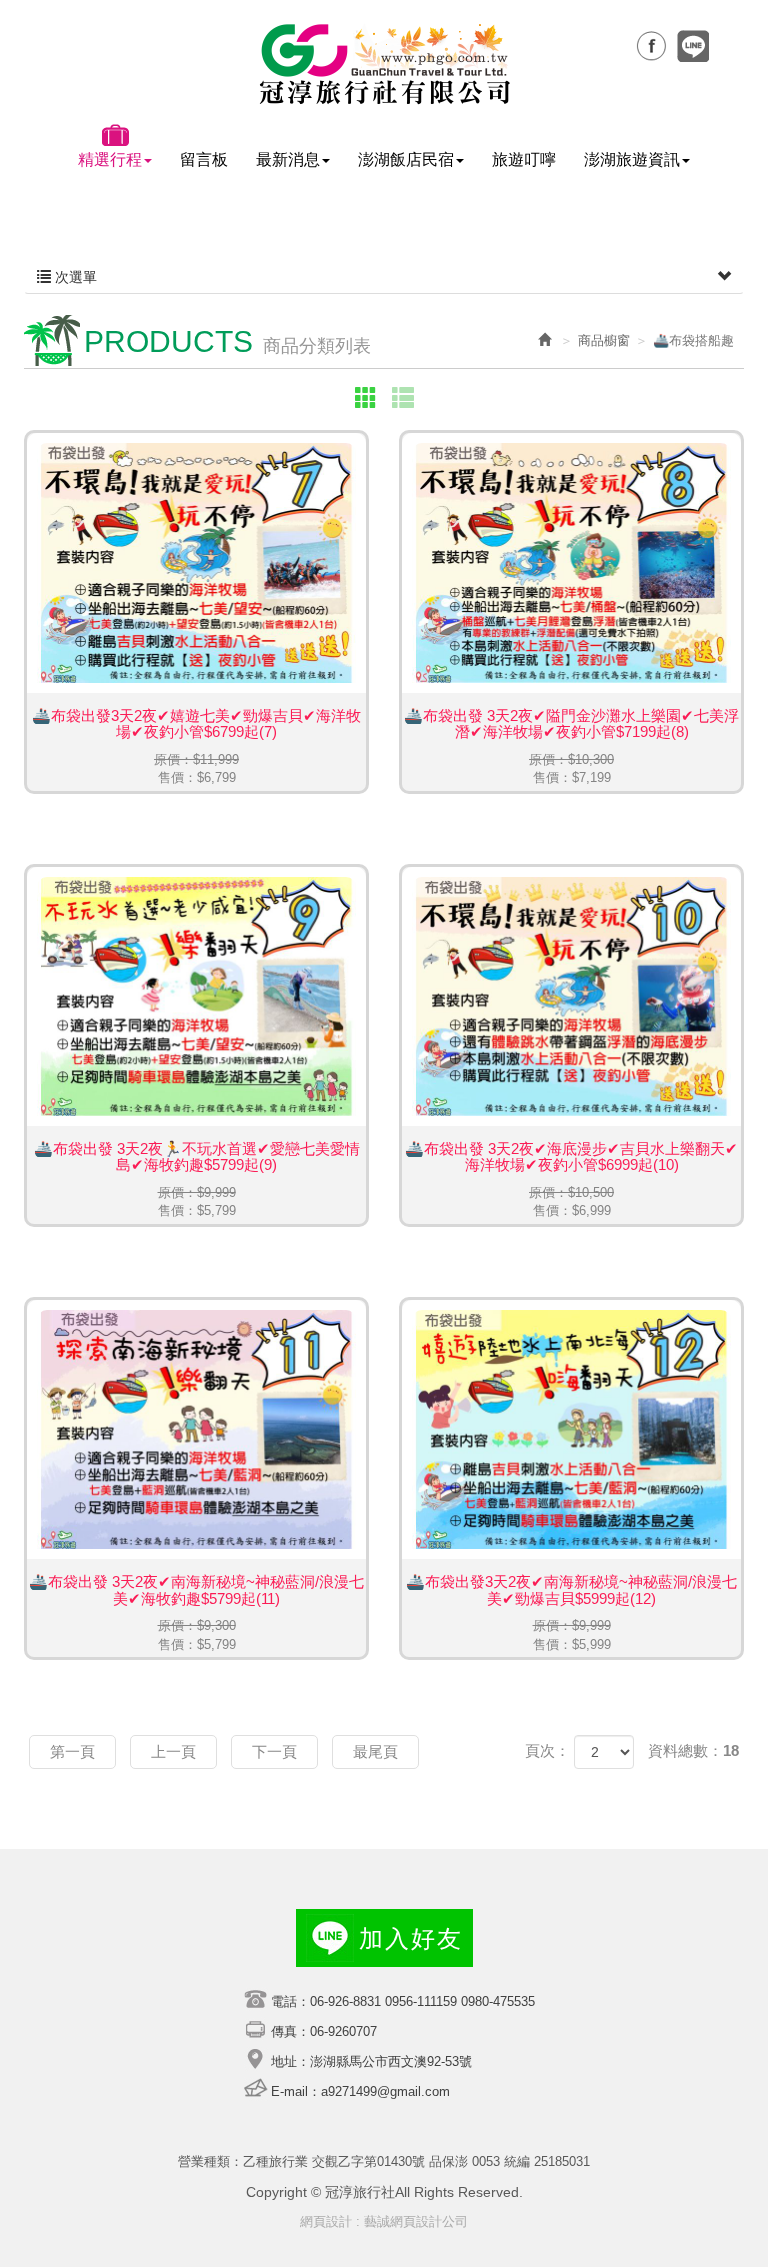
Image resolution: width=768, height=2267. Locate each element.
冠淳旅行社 (384, 64)
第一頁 (72, 1751)
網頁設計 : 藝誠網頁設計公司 (384, 2221)
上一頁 (173, 1751)
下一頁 (274, 1751)
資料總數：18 (693, 1750)
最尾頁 (375, 1751)
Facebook (651, 46)
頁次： (547, 1750)
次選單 (74, 277)
